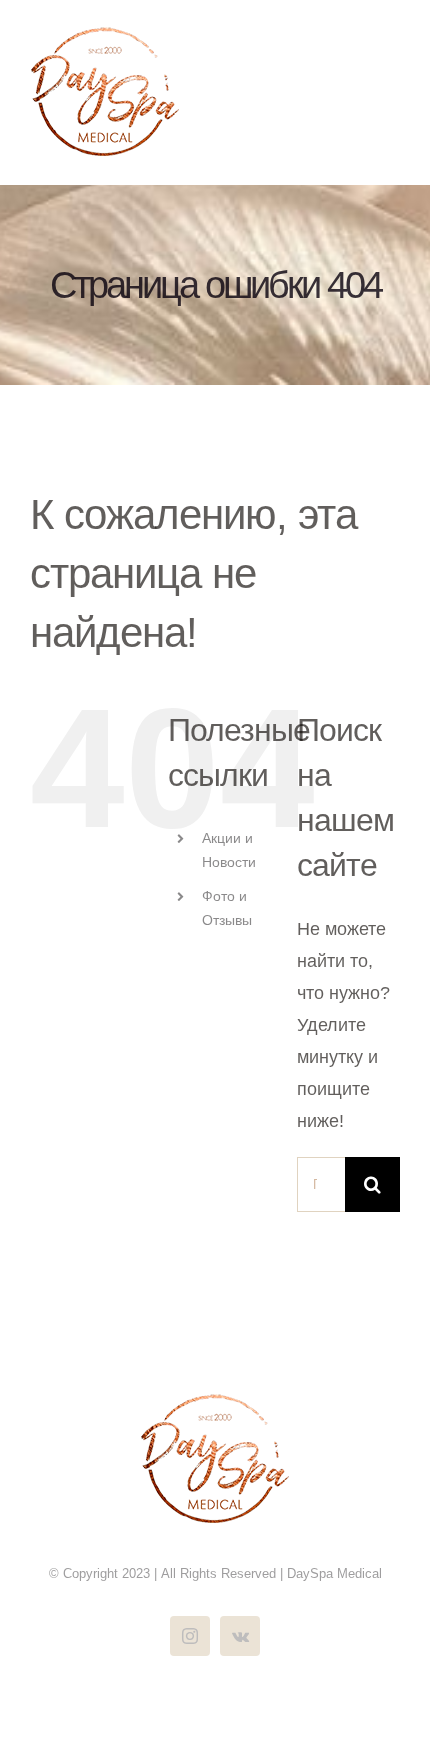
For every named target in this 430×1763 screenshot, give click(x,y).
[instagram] (190, 1636)
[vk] (240, 1636)
